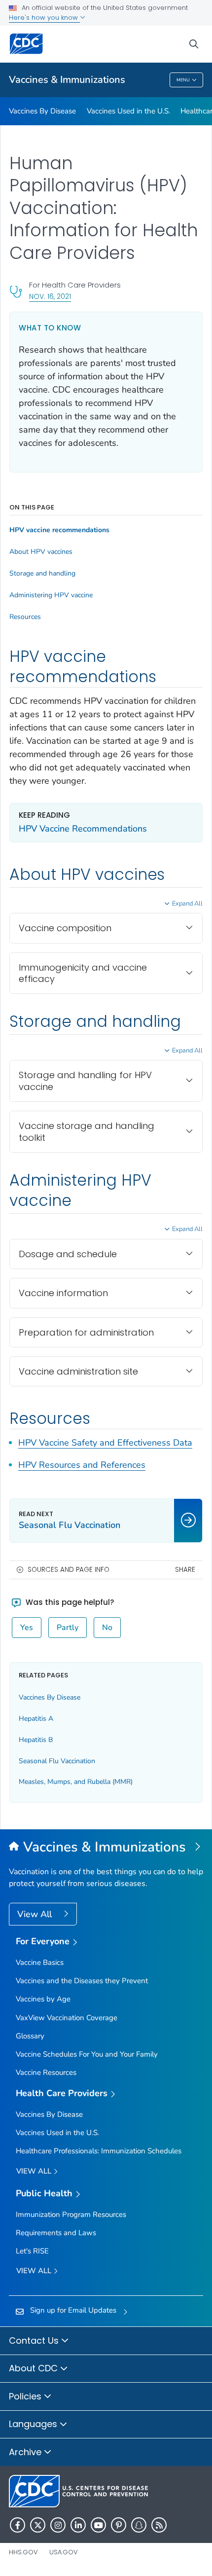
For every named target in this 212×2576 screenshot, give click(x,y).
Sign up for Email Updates (73, 2310)
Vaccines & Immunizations (67, 80)
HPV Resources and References (82, 1465)
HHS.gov (23, 2552)
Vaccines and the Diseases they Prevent (82, 1981)
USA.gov (64, 2552)
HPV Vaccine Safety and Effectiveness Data (105, 1443)
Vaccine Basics (40, 1962)
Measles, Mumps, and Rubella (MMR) (76, 1782)
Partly (68, 1628)
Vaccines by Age (43, 1999)
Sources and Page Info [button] (69, 1570)
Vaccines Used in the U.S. (128, 111)
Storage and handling (42, 574)
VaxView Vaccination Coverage (67, 2018)
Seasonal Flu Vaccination (57, 1761)
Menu (183, 80)
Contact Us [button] (35, 2340)
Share (185, 1570)
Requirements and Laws (56, 2233)
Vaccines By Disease (42, 111)
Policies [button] (26, 2396)
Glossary (30, 2036)
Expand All (187, 904)
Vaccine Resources (46, 2072)
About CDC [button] (35, 2368)
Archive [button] (26, 2452)
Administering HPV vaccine (51, 595)
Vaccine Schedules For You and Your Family (87, 2054)
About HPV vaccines (41, 552)
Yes (27, 1628)
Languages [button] (34, 2424)
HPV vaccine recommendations (59, 530)
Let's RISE (32, 2251)
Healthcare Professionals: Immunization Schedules (99, 2151)
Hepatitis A (36, 1719)
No (107, 1628)
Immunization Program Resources (71, 2214)
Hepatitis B (36, 1740)
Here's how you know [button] (44, 18)
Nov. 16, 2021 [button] (50, 296)
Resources (25, 617)
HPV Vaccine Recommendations (83, 829)
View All (36, 1914)
